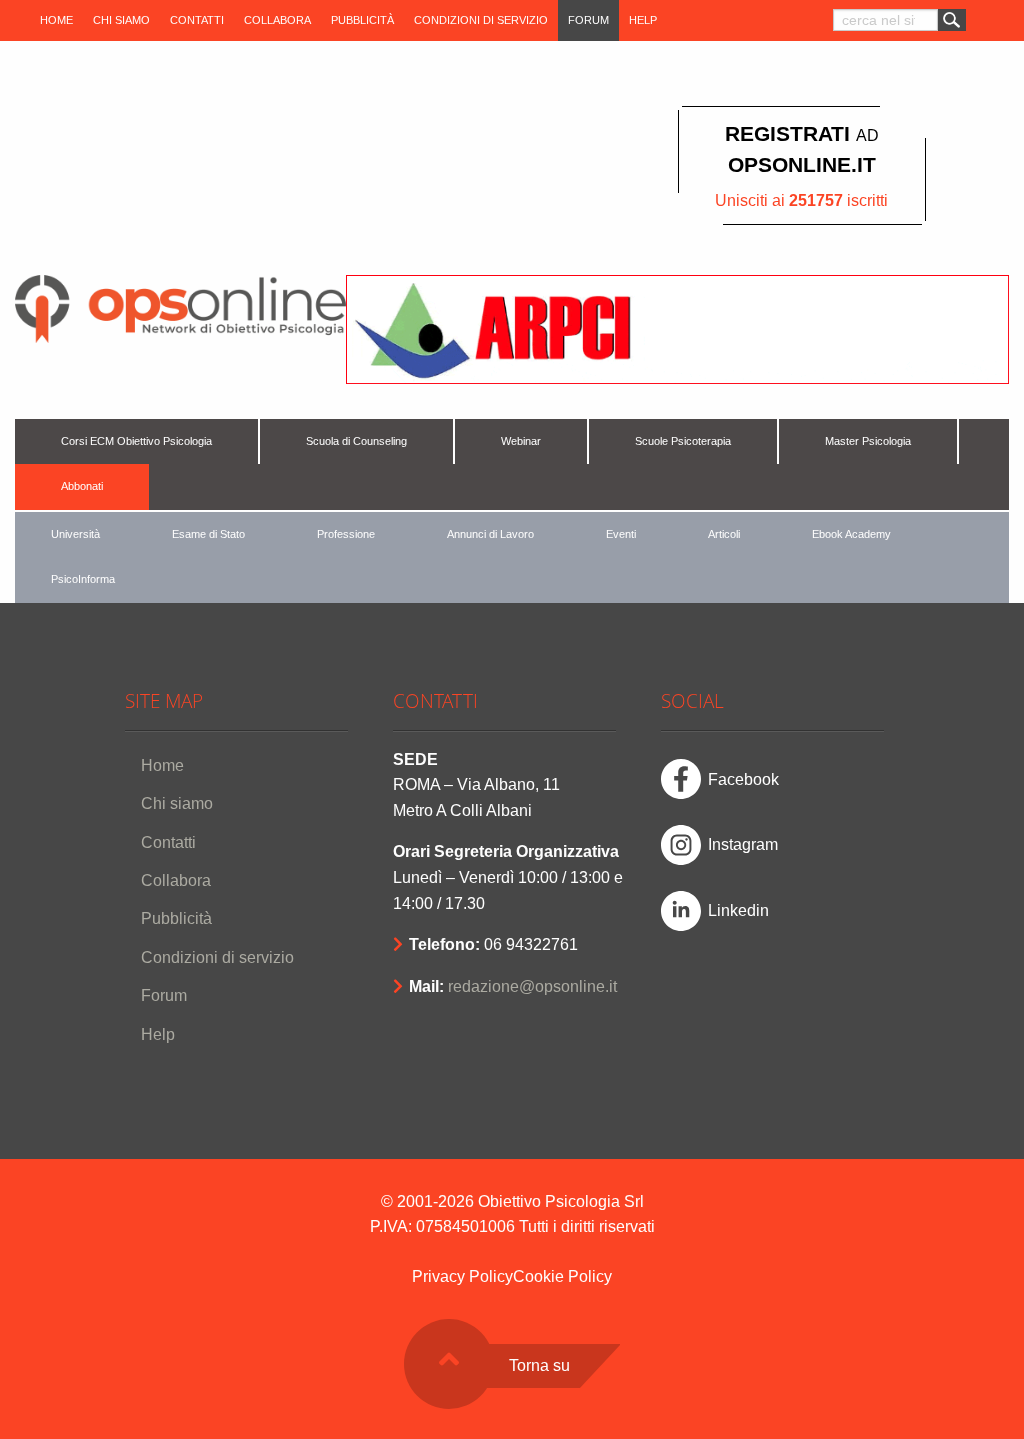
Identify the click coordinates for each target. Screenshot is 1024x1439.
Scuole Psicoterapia (683, 441)
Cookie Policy (562, 1276)
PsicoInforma (83, 579)
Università (75, 534)
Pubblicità (362, 20)
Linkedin (738, 910)
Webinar (521, 441)
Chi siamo (121, 20)
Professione (346, 534)
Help (643, 20)
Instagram (743, 844)
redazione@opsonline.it (532, 986)
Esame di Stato (208, 534)
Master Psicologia (868, 441)
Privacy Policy (462, 1276)
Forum (588, 20)
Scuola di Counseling (356, 441)
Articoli (724, 534)
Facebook (743, 779)
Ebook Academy (851, 534)
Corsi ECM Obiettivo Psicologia (136, 441)
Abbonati (82, 486)
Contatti (197, 20)
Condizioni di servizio (481, 20)
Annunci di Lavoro (490, 534)
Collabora (277, 20)
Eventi (621, 534)
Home (56, 20)
